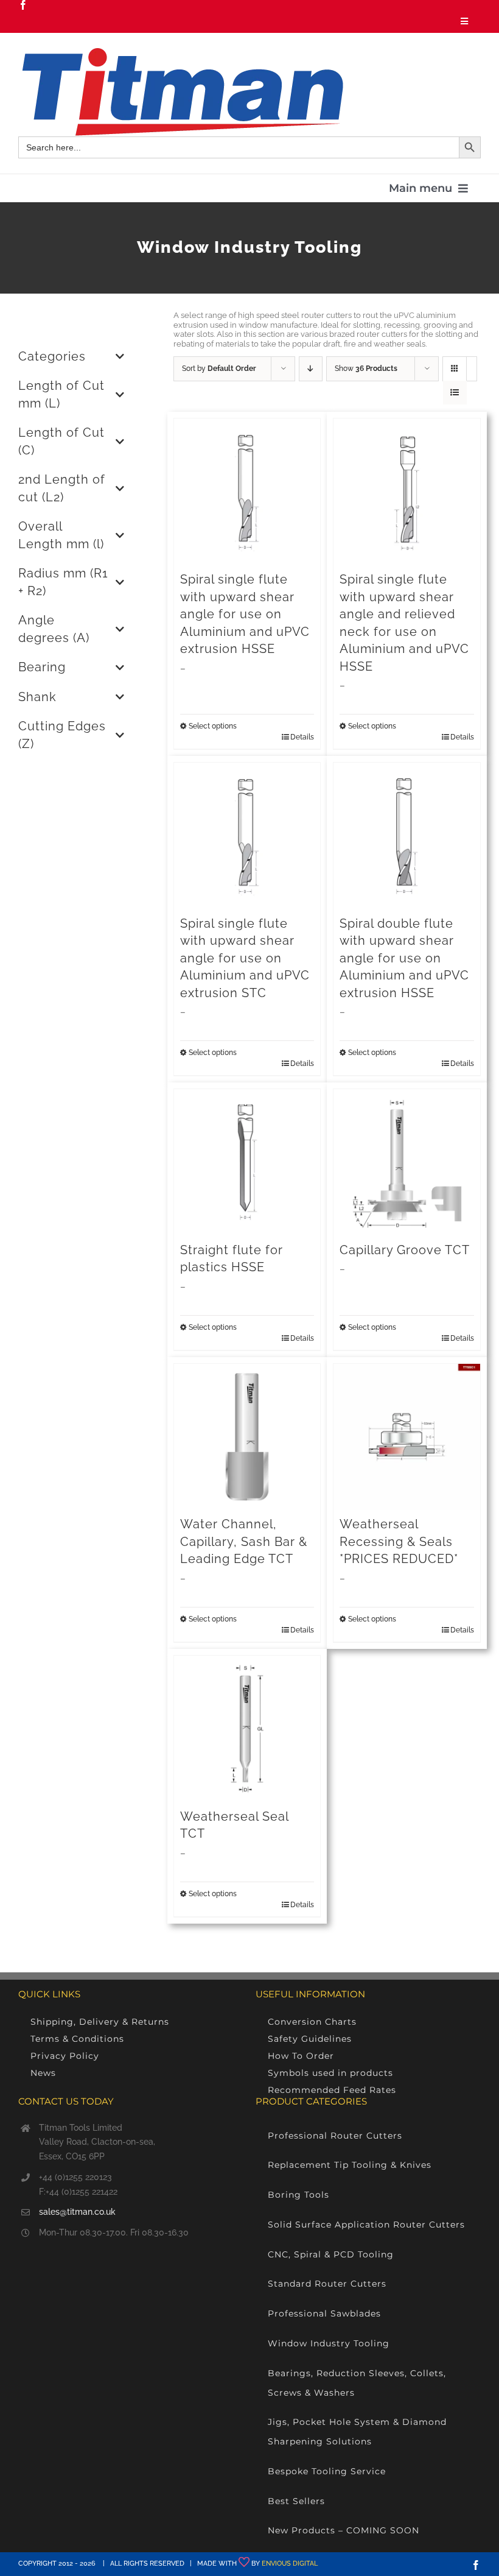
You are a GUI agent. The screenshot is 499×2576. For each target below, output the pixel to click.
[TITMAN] (181, 52)
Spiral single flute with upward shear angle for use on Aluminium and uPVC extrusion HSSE (245, 614)
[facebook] (23, 5)
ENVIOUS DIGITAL (290, 2564)
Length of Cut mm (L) (61, 395)
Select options (213, 726)
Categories (52, 357)
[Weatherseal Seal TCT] (247, 1729)
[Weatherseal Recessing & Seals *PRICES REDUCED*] (407, 1437)
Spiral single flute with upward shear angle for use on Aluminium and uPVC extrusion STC (245, 958)
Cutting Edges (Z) (62, 735)
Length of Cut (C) (61, 442)
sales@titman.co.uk (77, 2212)
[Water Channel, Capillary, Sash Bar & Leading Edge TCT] (247, 1437)
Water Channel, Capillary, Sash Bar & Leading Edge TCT (244, 1542)
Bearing (42, 667)
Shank (37, 697)
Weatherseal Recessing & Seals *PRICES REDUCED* (399, 1542)
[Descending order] (311, 369)
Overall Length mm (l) (61, 535)
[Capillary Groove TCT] (407, 1163)
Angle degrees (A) (54, 629)
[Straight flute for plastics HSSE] (247, 1163)
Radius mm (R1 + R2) (63, 582)
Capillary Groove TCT (405, 1250)
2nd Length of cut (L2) (62, 489)
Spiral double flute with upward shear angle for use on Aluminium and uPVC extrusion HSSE (404, 958)
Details (302, 737)
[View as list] (455, 393)
